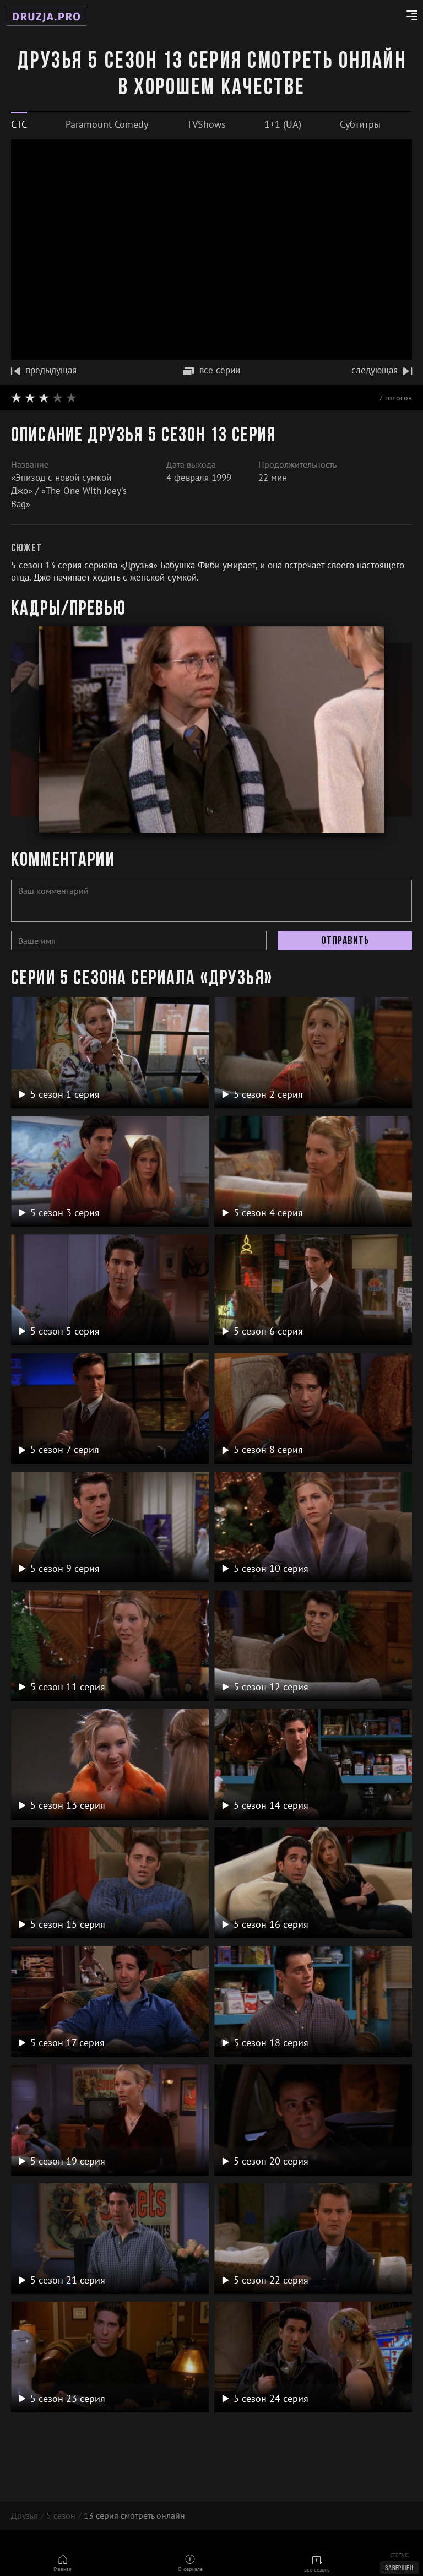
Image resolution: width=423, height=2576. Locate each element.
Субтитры (360, 124)
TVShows (206, 124)
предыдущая (51, 370)
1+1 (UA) (283, 124)
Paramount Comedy (107, 124)
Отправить (345, 941)
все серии (220, 370)
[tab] (19, 124)
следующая (375, 370)
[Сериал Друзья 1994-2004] (47, 17)
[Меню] (408, 17)
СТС (19, 124)
